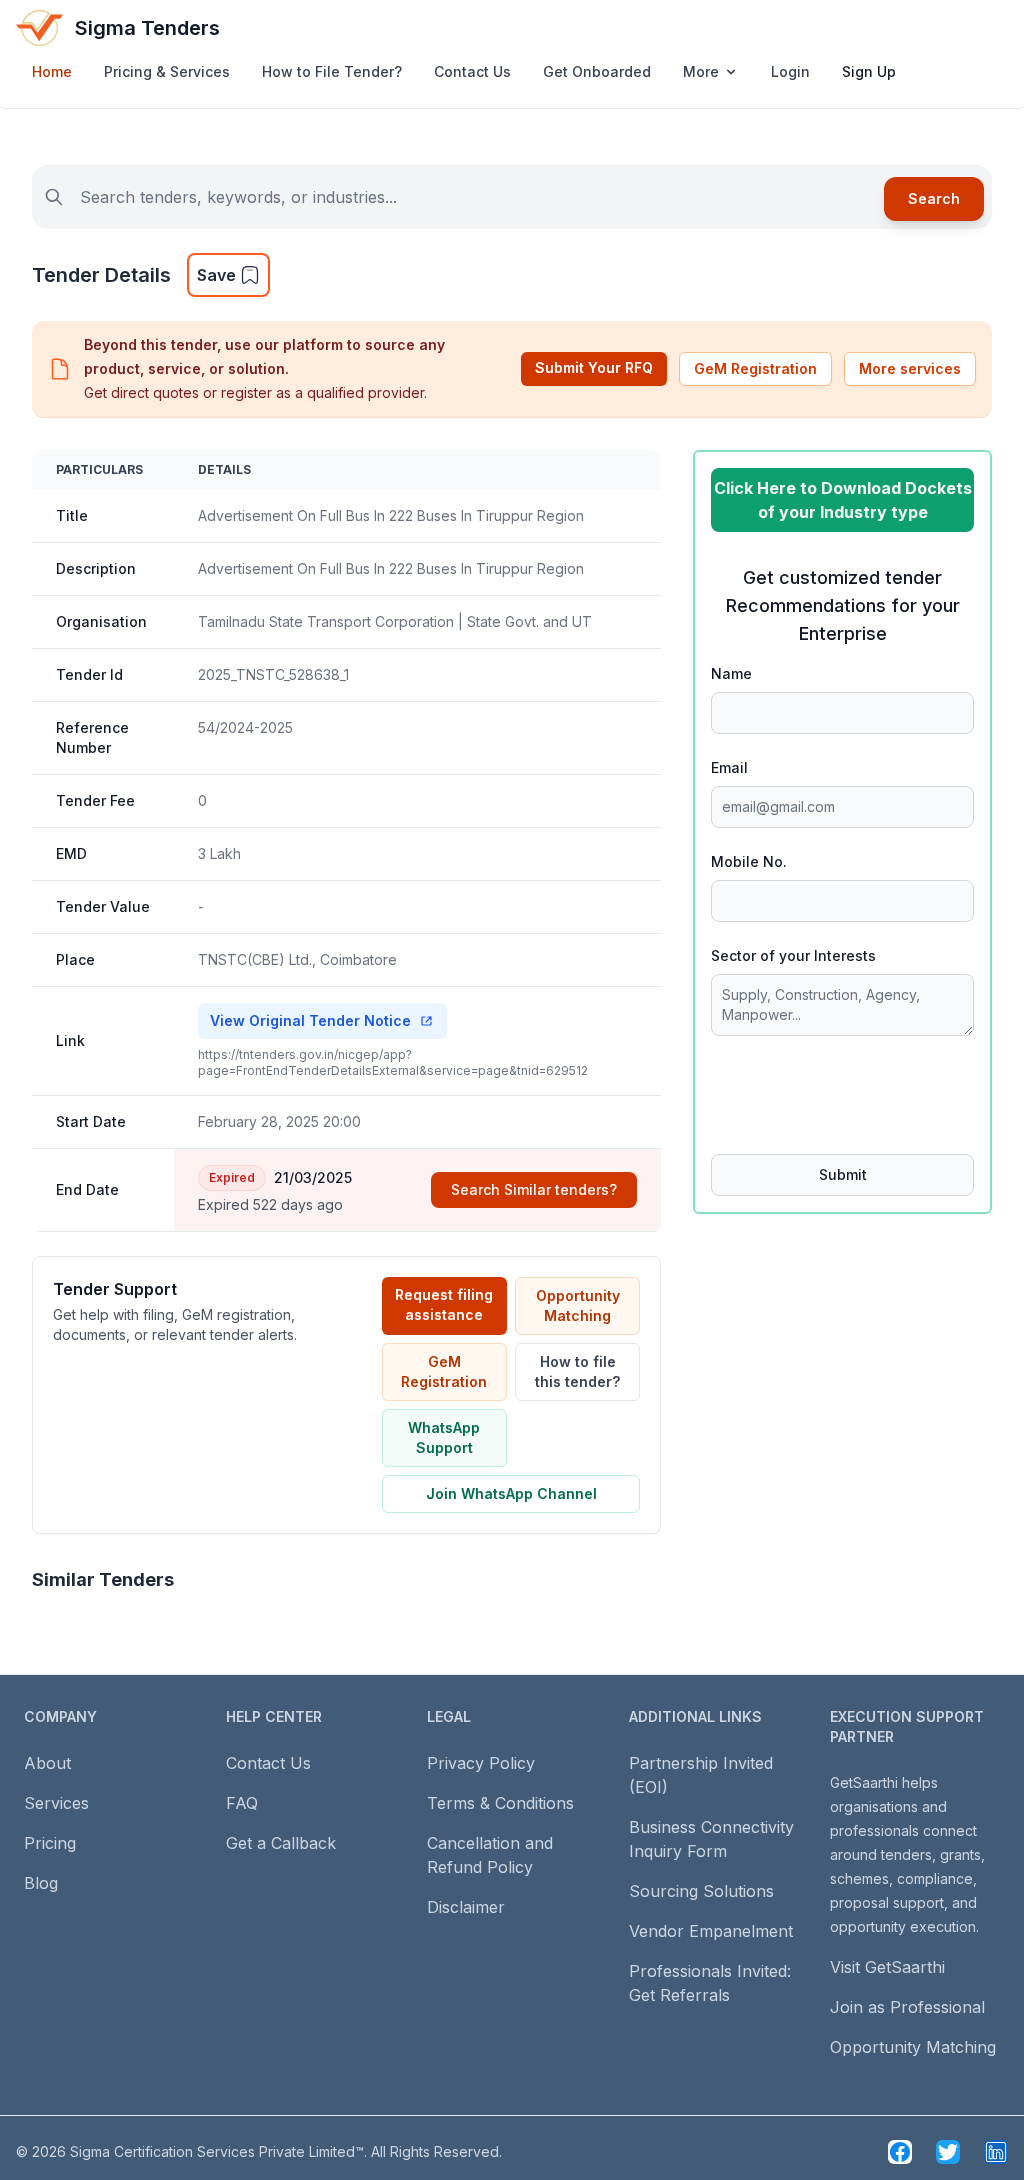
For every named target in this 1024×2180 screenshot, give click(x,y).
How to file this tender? (577, 1371)
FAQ (242, 1803)
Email (729, 767)
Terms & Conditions (500, 1803)
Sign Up (869, 71)
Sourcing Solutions (701, 1891)
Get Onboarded (597, 71)
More (701, 71)
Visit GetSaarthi (887, 1967)
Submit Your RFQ (594, 367)
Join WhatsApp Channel (511, 1493)
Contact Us (472, 71)
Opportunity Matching (578, 1305)
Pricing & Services (167, 71)
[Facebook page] (900, 2152)
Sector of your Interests (793, 955)
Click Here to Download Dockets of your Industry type (843, 500)
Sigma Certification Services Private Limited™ (217, 2151)
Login (790, 71)
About (47, 1763)
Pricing (50, 1843)
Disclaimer (466, 1907)
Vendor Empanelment (711, 1931)
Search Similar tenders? (534, 1189)
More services (910, 368)
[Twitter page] (948, 2152)
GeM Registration (755, 368)
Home (52, 71)
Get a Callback (281, 1843)
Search (934, 198)
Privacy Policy (481, 1763)
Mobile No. (749, 861)
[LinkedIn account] (996, 2152)
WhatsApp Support (444, 1437)
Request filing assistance (444, 1304)
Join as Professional (907, 2007)
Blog (41, 1883)
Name (731, 673)
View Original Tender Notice (310, 1020)
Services (56, 1803)
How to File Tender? (332, 71)
